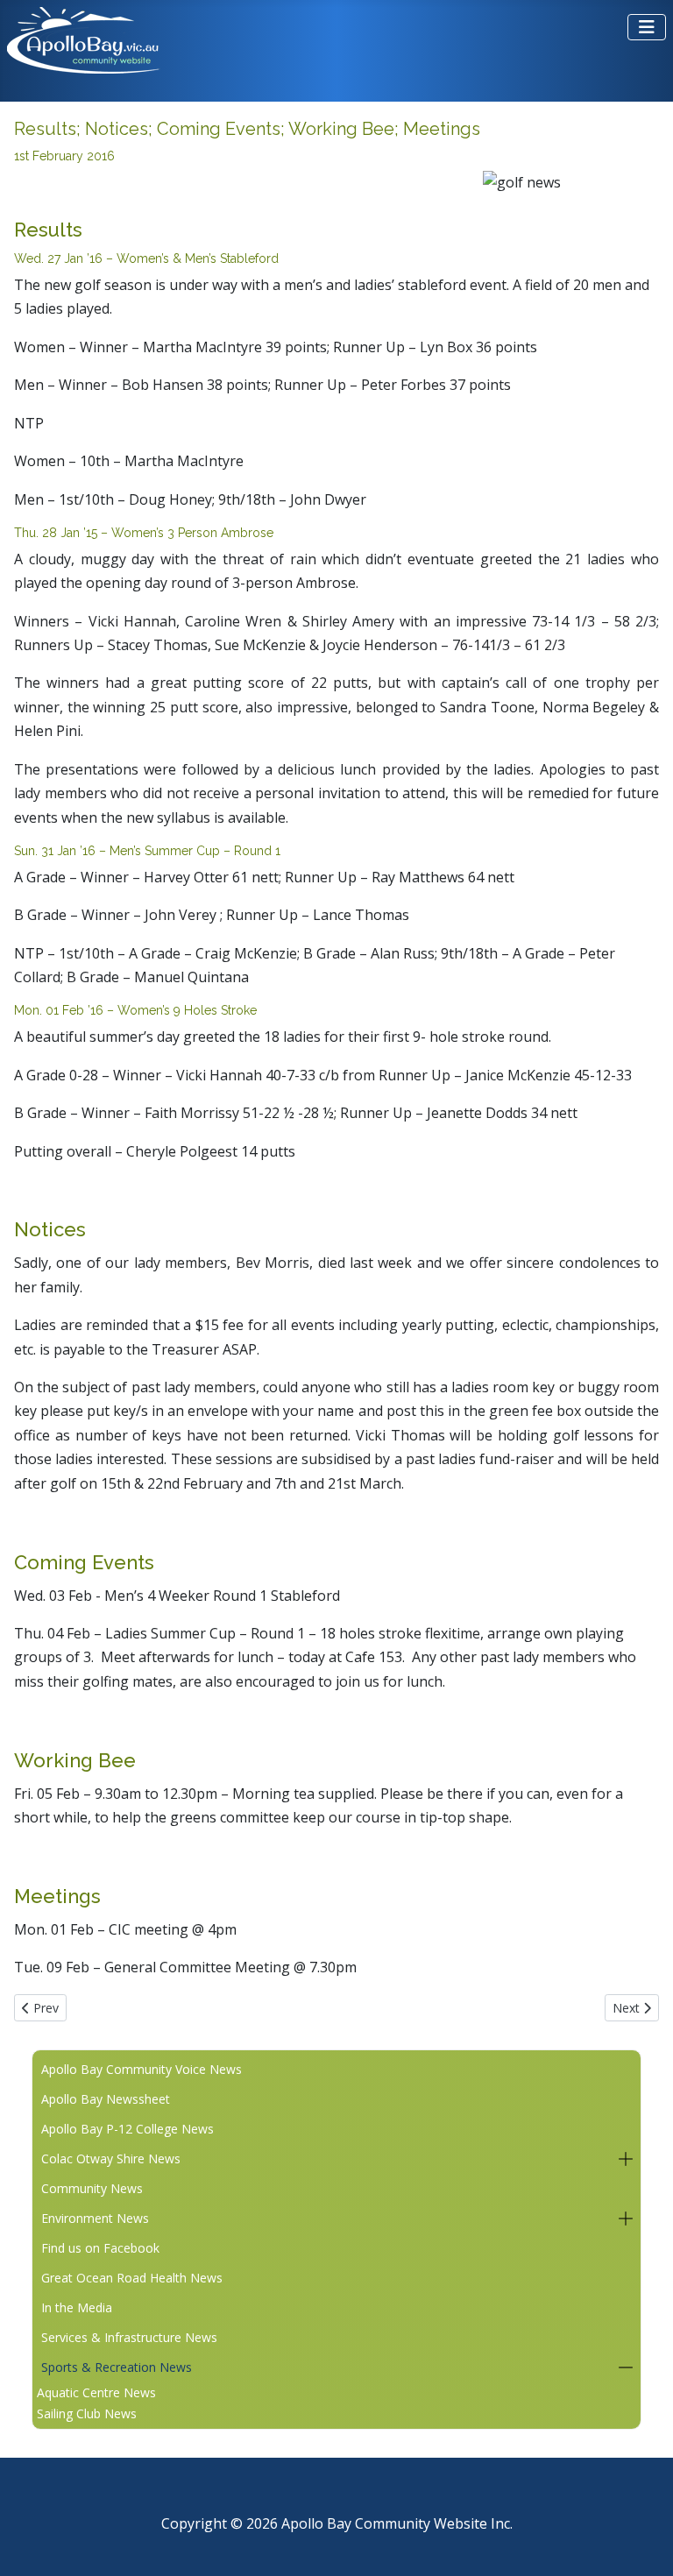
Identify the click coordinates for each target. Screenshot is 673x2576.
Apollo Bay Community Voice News (142, 2069)
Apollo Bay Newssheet (106, 2099)
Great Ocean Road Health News (132, 2278)
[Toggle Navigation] (647, 27)
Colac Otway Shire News (111, 2158)
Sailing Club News (87, 2413)
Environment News (95, 2218)
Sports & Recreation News (117, 2367)
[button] (625, 2159)
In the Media (77, 2307)
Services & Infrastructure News (129, 2337)
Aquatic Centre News (96, 2392)
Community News (92, 2188)
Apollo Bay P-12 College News (128, 2129)
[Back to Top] (642, 2542)
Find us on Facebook (100, 2248)
